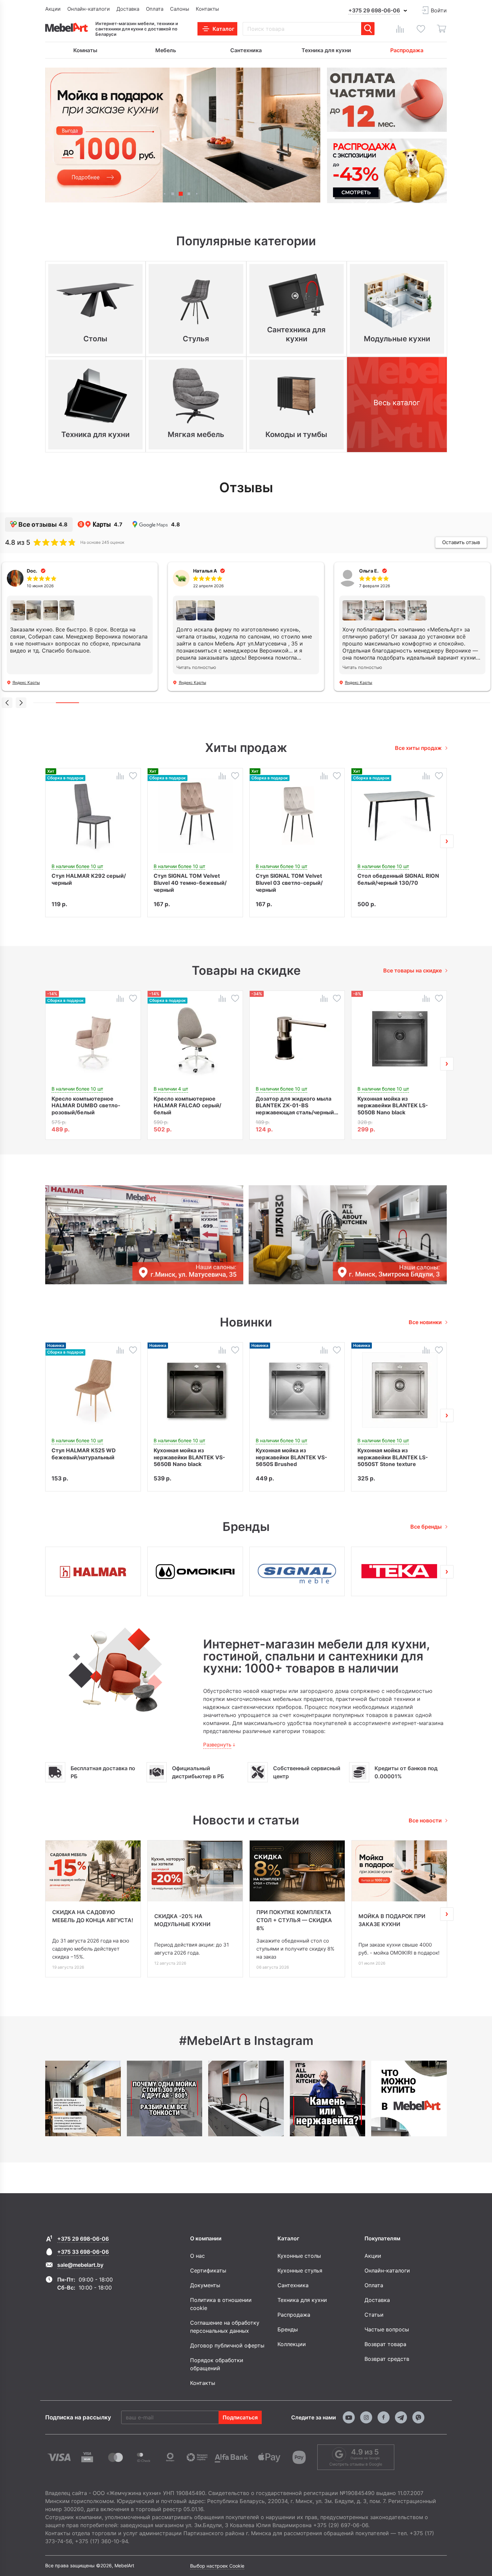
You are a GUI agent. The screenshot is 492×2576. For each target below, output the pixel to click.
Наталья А (205, 571)
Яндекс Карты (26, 682)
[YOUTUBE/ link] (349, 2417)
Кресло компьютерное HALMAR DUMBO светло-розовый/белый (86, 1105)
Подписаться (240, 2417)
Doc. (32, 571)
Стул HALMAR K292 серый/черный (89, 879)
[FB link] (384, 2417)
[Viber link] (418, 2417)
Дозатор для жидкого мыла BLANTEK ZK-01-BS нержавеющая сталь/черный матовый (295, 1105)
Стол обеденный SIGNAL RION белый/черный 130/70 (398, 879)
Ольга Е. (369, 571)
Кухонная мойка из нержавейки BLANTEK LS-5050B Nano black (393, 1105)
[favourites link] (421, 29)
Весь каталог (397, 403)
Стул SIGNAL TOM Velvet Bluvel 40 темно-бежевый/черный (190, 882)
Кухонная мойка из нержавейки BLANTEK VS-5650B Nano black (189, 1457)
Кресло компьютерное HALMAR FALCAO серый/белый (187, 1105)
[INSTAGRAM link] (366, 2417)
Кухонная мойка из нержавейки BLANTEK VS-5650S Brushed (292, 1457)
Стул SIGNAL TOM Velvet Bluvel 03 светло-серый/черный (289, 882)
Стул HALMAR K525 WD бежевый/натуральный (84, 1454)
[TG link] (401, 2417)
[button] (165, 194)
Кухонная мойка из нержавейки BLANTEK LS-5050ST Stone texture (393, 1457)
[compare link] (400, 29)
